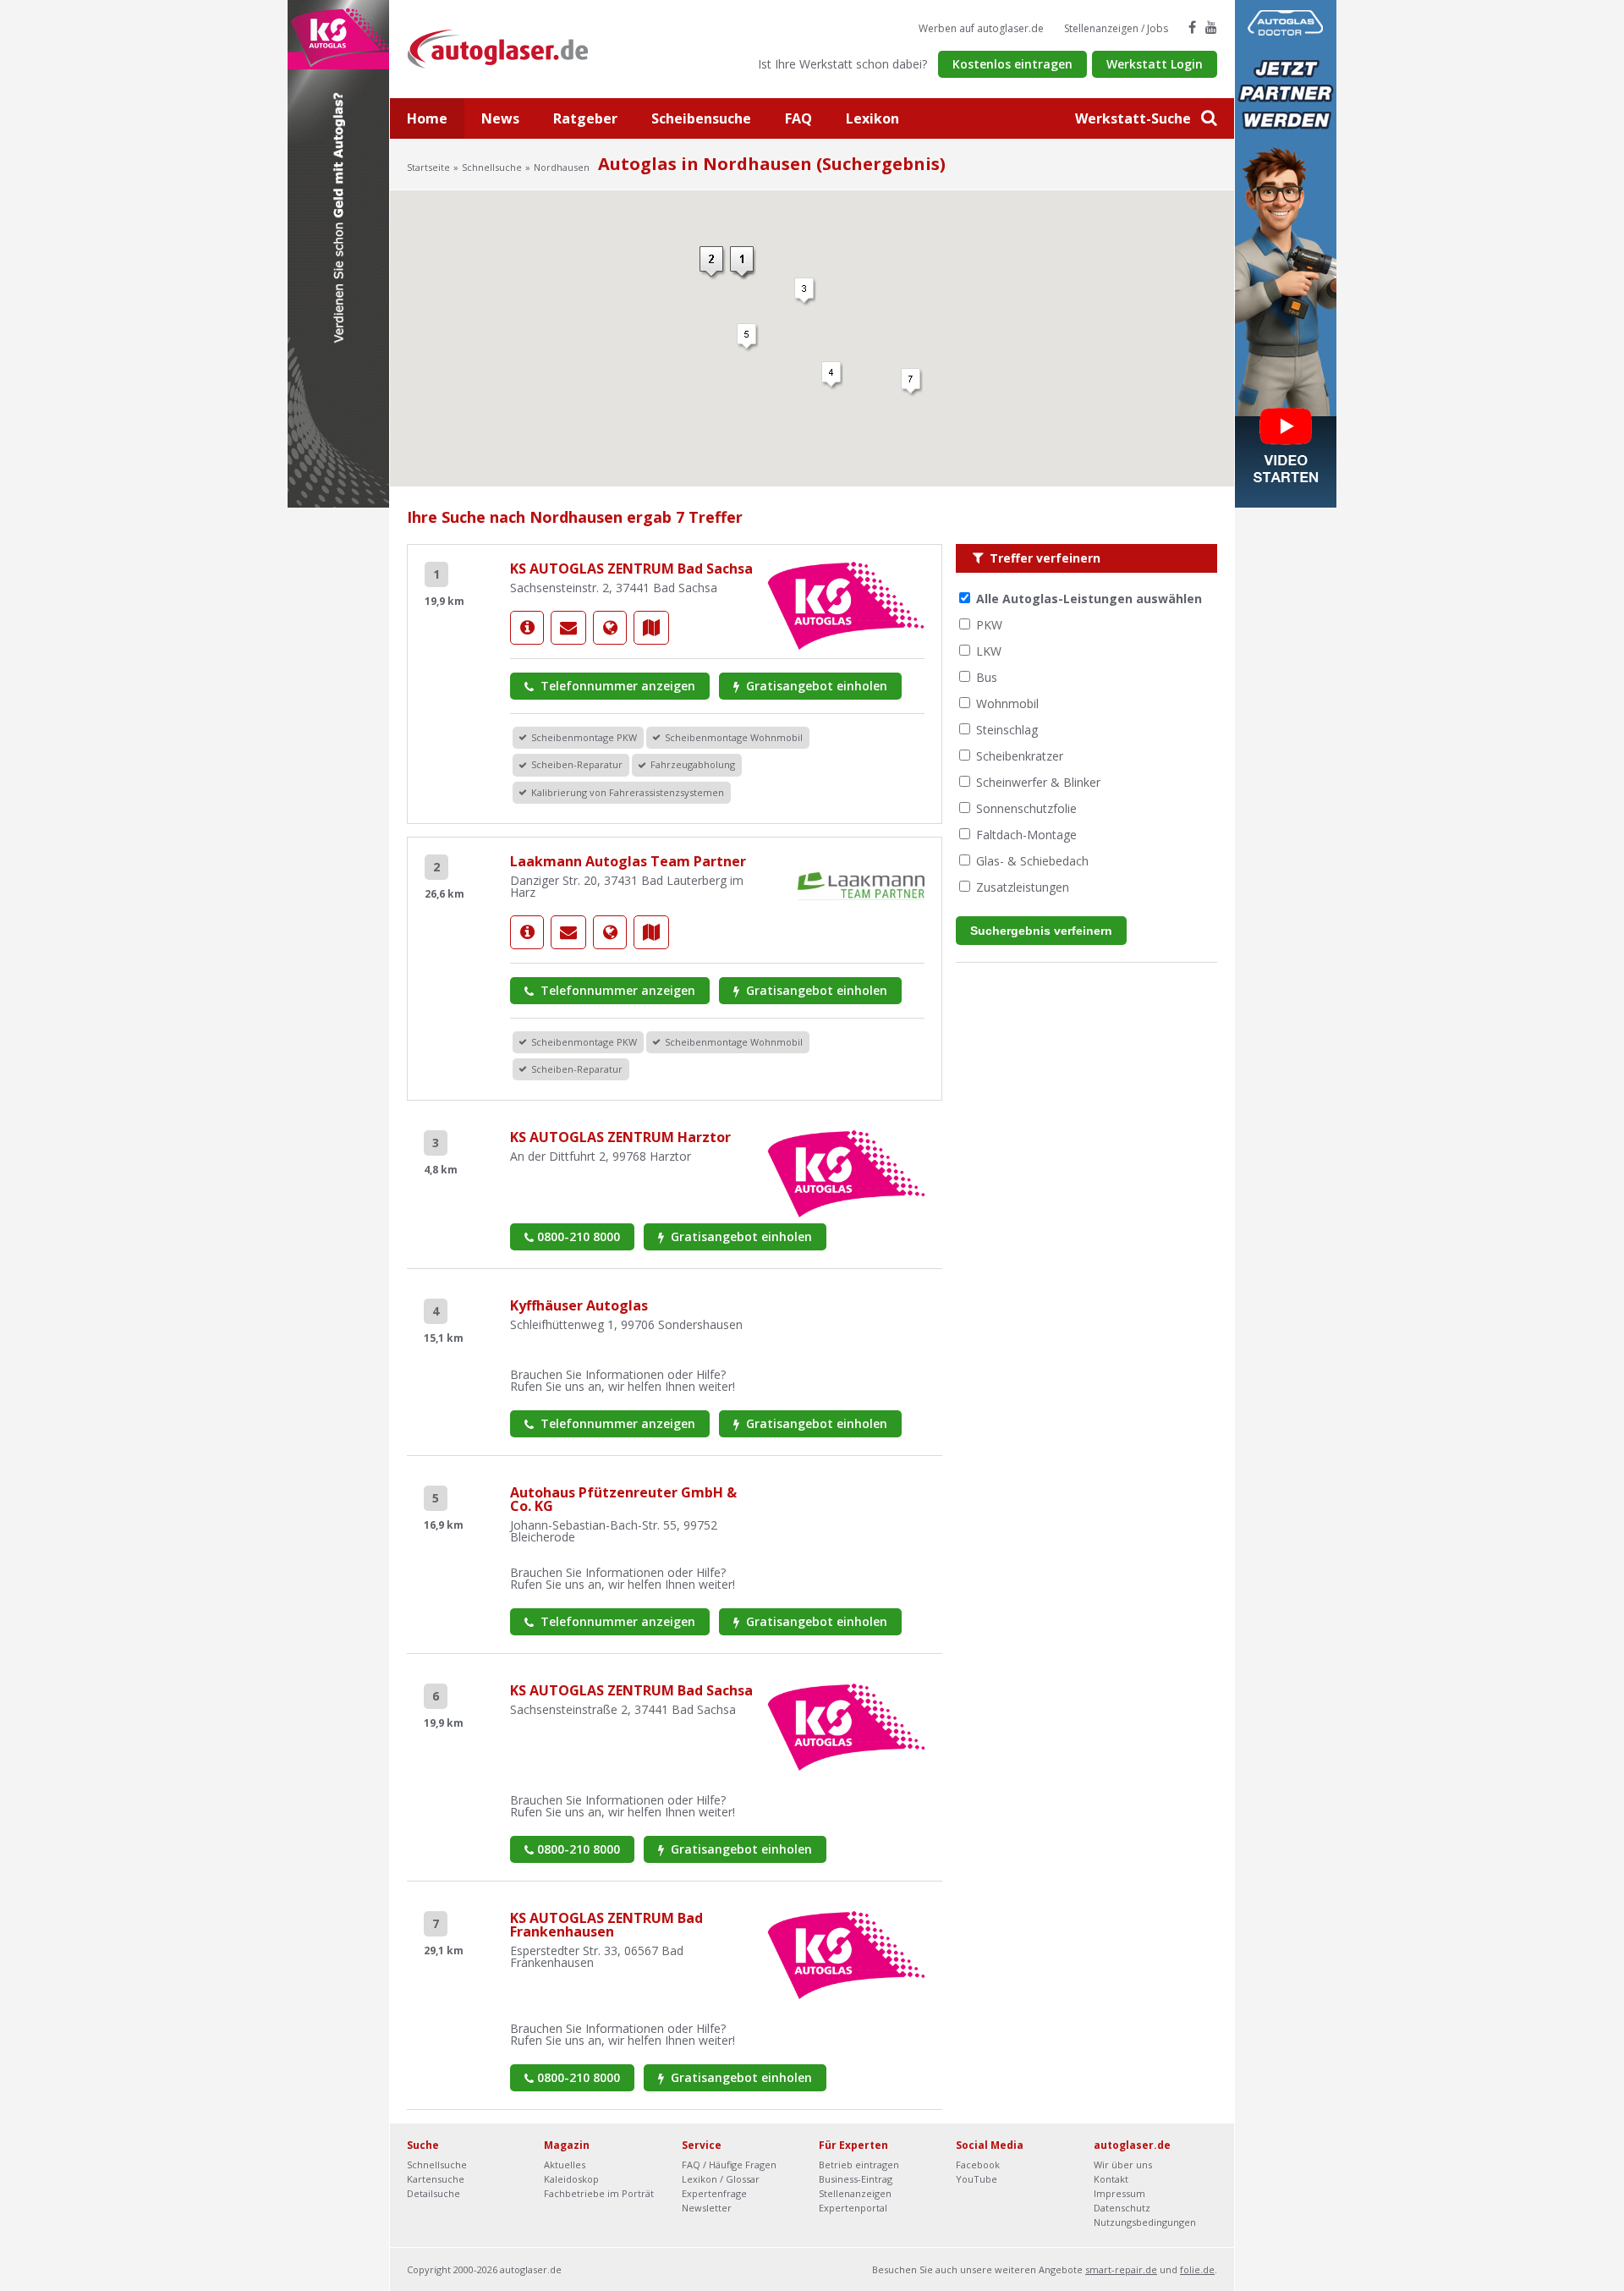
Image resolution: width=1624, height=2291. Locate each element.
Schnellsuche (492, 167)
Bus (987, 677)
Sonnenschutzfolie (1026, 808)
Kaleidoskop (571, 2179)
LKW (989, 651)
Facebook (978, 2165)
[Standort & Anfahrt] (651, 628)
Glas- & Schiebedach (1032, 861)
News (500, 118)
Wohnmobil (1007, 703)
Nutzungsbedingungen (1145, 2222)
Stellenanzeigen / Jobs (1116, 28)
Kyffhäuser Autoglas (579, 1305)
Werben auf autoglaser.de (981, 28)
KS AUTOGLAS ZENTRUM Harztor (620, 1137)
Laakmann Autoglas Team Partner (628, 861)
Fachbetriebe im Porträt (599, 2193)
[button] (743, 263)
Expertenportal (853, 2208)
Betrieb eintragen (859, 2165)
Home (427, 118)
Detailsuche (433, 2193)
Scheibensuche (701, 118)
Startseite (428, 167)
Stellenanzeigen (855, 2193)
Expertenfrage (714, 2193)
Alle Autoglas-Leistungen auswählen (1089, 599)
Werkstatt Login (1155, 64)
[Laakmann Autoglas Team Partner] (527, 932)
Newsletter (707, 2208)
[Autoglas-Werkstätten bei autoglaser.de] (510, 48)
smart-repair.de (1121, 2269)
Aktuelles (565, 2165)
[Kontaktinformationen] (568, 628)
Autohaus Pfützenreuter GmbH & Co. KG (623, 1499)
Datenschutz (1122, 2208)
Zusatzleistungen (1023, 887)
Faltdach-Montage (1026, 835)
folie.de (1197, 2269)
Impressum (1119, 2193)
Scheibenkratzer (1020, 756)
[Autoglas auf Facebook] (1192, 27)
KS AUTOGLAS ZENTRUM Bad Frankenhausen (606, 1925)
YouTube (977, 2179)
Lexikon (872, 118)
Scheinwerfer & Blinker (1038, 782)
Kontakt (1111, 2179)
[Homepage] (610, 628)
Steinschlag (1007, 730)
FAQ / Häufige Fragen (729, 2165)
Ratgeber (585, 118)
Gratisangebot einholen (815, 686)
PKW (989, 625)
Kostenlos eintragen (1012, 64)
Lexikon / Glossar (721, 2179)
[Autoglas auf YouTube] (1211, 27)
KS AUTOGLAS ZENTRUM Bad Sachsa (631, 569)
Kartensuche (436, 2179)
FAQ (798, 118)
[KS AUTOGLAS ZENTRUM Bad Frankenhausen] (846, 1954)
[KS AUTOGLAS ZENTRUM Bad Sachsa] (527, 628)
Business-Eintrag (856, 2179)
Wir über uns (1123, 2165)
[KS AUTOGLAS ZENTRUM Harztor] (846, 1172)
